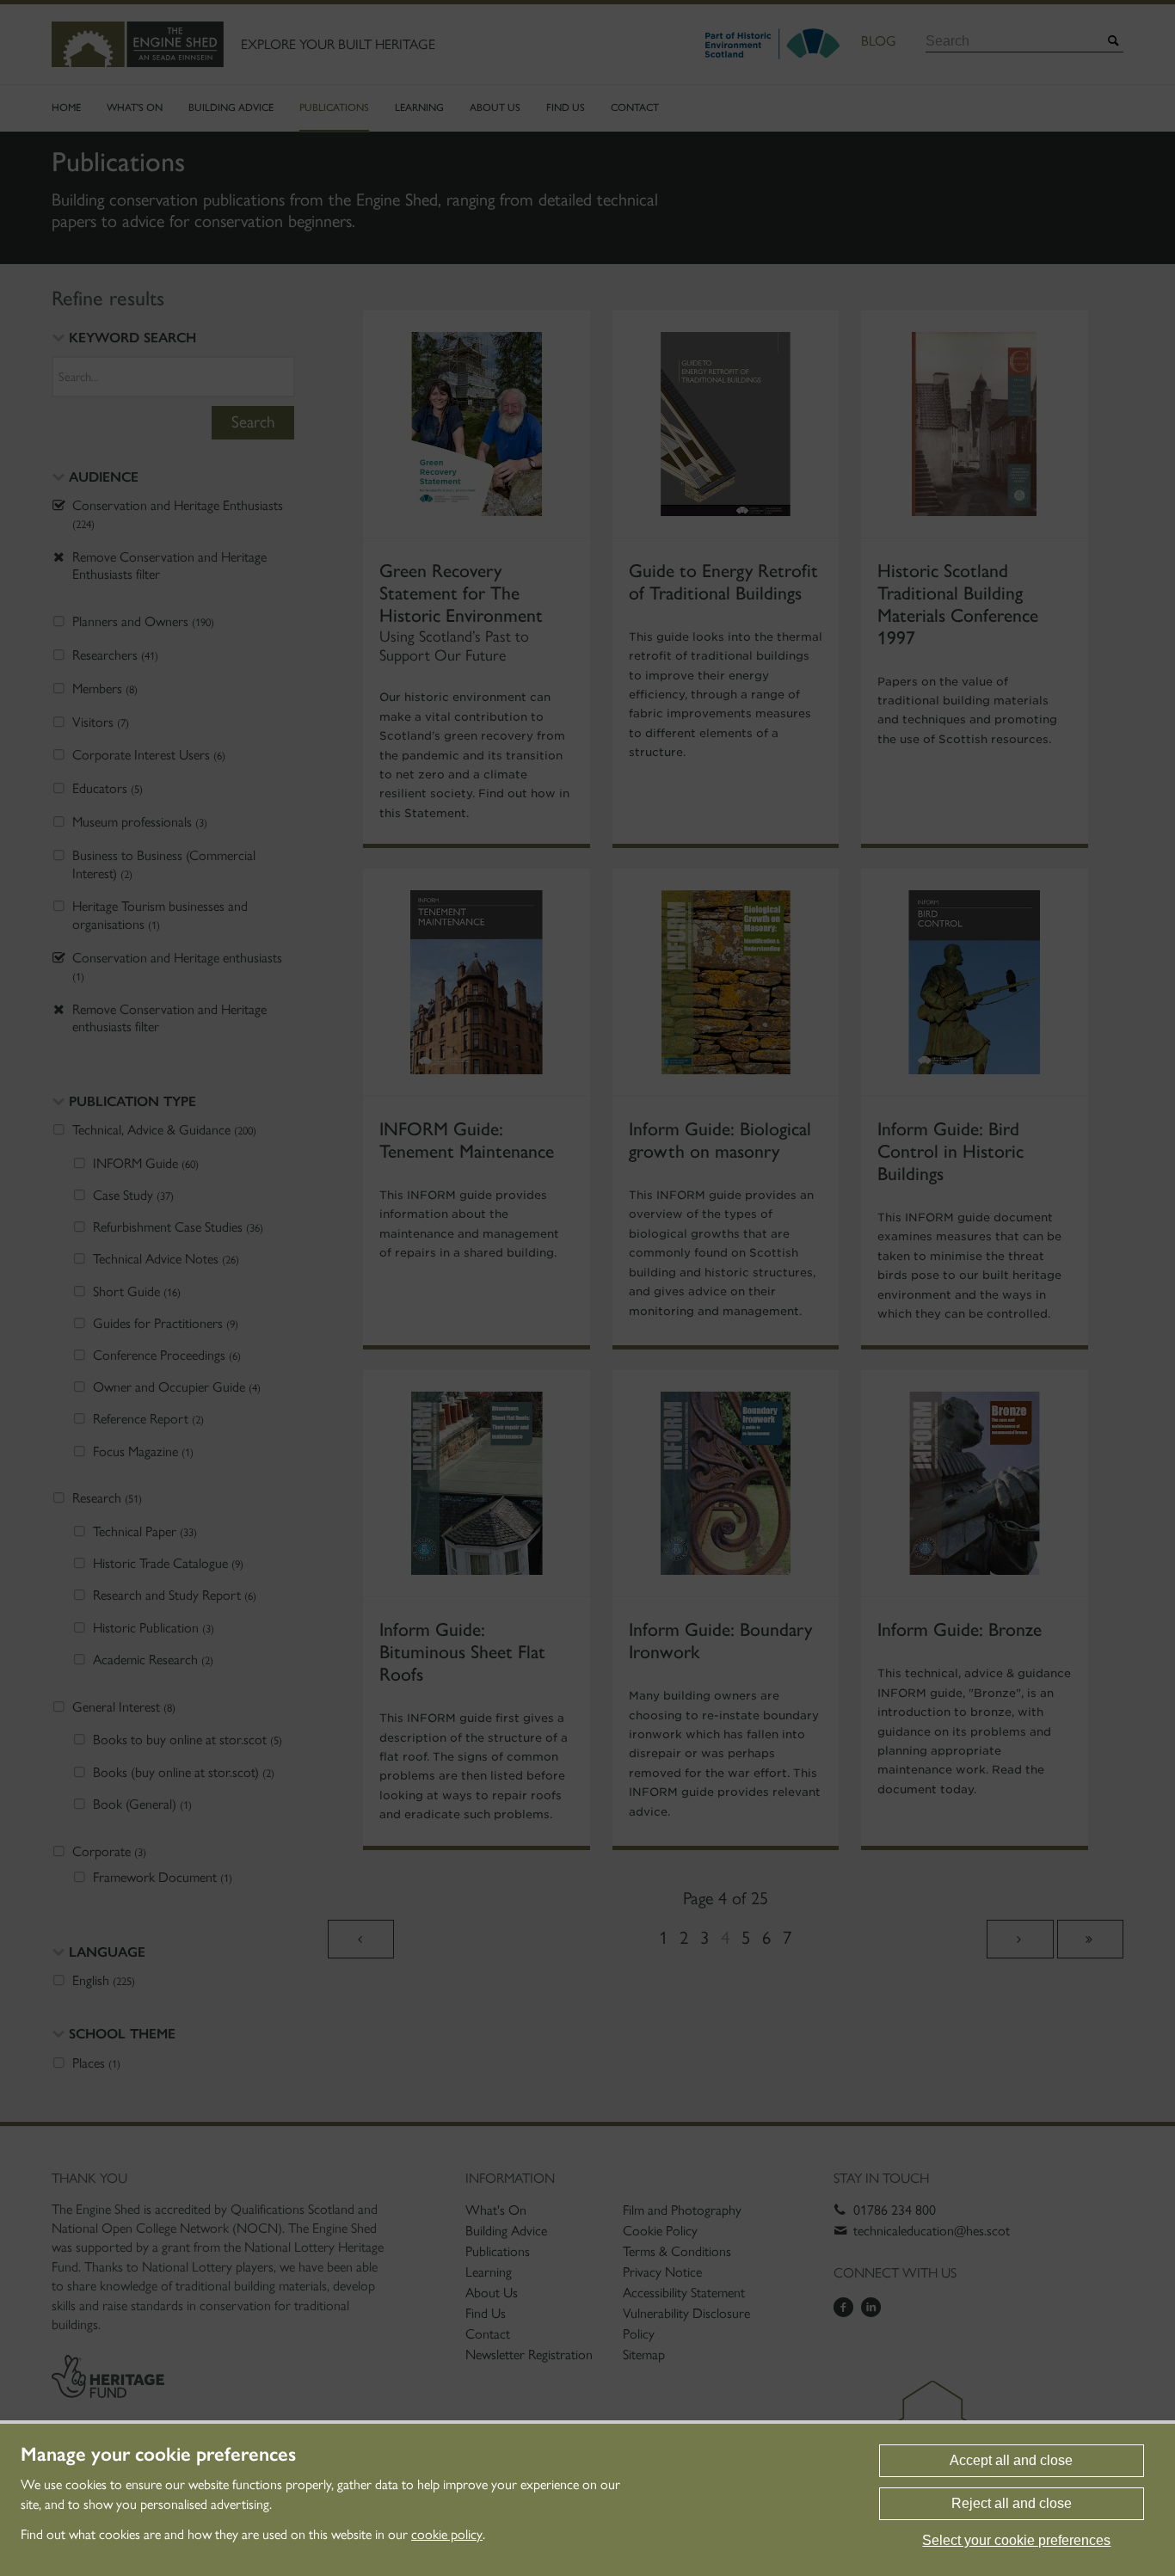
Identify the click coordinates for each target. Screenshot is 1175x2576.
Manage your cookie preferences (158, 2455)
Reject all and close (1012, 2503)
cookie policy (447, 2534)
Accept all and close (1011, 2460)
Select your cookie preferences (1016, 2540)
